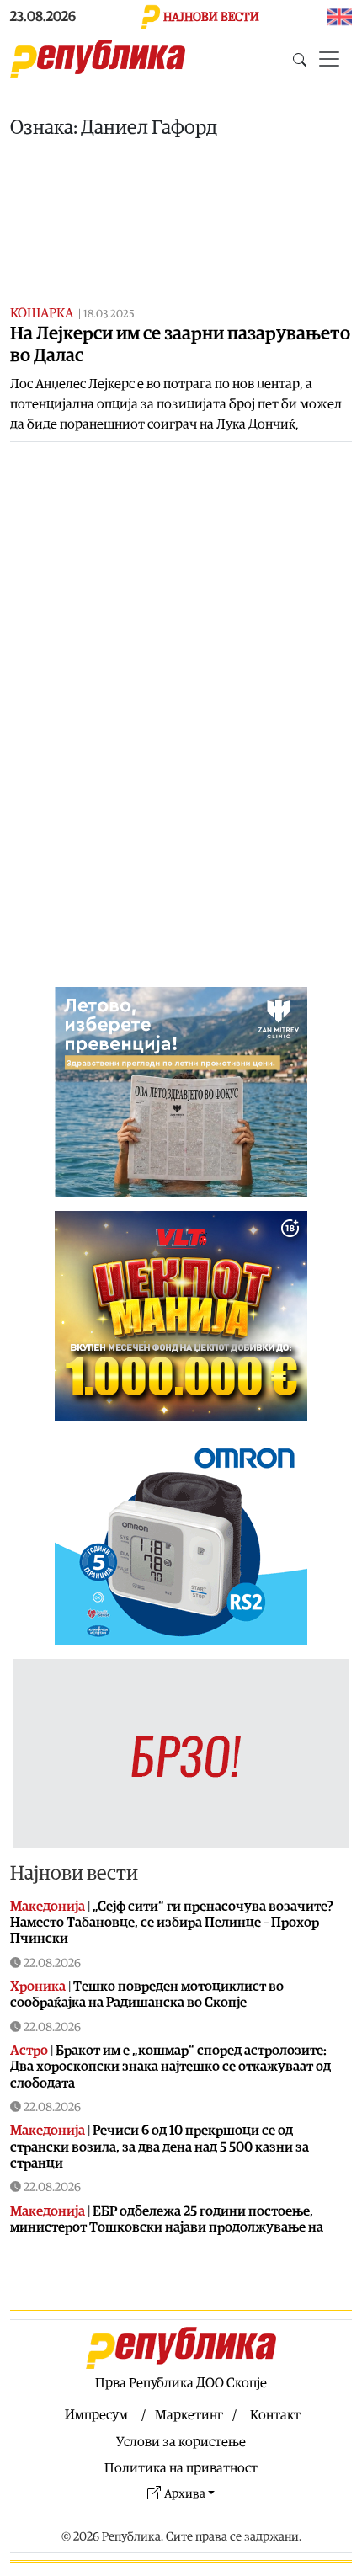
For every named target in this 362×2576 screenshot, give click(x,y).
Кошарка (42, 313)
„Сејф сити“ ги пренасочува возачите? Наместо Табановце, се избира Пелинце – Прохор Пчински (172, 1923)
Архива (185, 2494)
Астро (29, 2051)
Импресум (96, 2415)
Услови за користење (181, 2442)
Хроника (38, 1987)
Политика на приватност (181, 2468)
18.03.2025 (109, 315)
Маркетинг (189, 2415)
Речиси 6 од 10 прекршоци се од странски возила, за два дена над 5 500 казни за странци (160, 2147)
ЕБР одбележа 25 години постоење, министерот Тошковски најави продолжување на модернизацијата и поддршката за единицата (167, 2227)
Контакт (275, 2415)
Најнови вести (74, 1874)
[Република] (98, 59)
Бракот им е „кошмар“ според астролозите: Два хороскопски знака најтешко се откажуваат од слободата (170, 2067)
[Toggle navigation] (329, 59)
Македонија (48, 1907)
